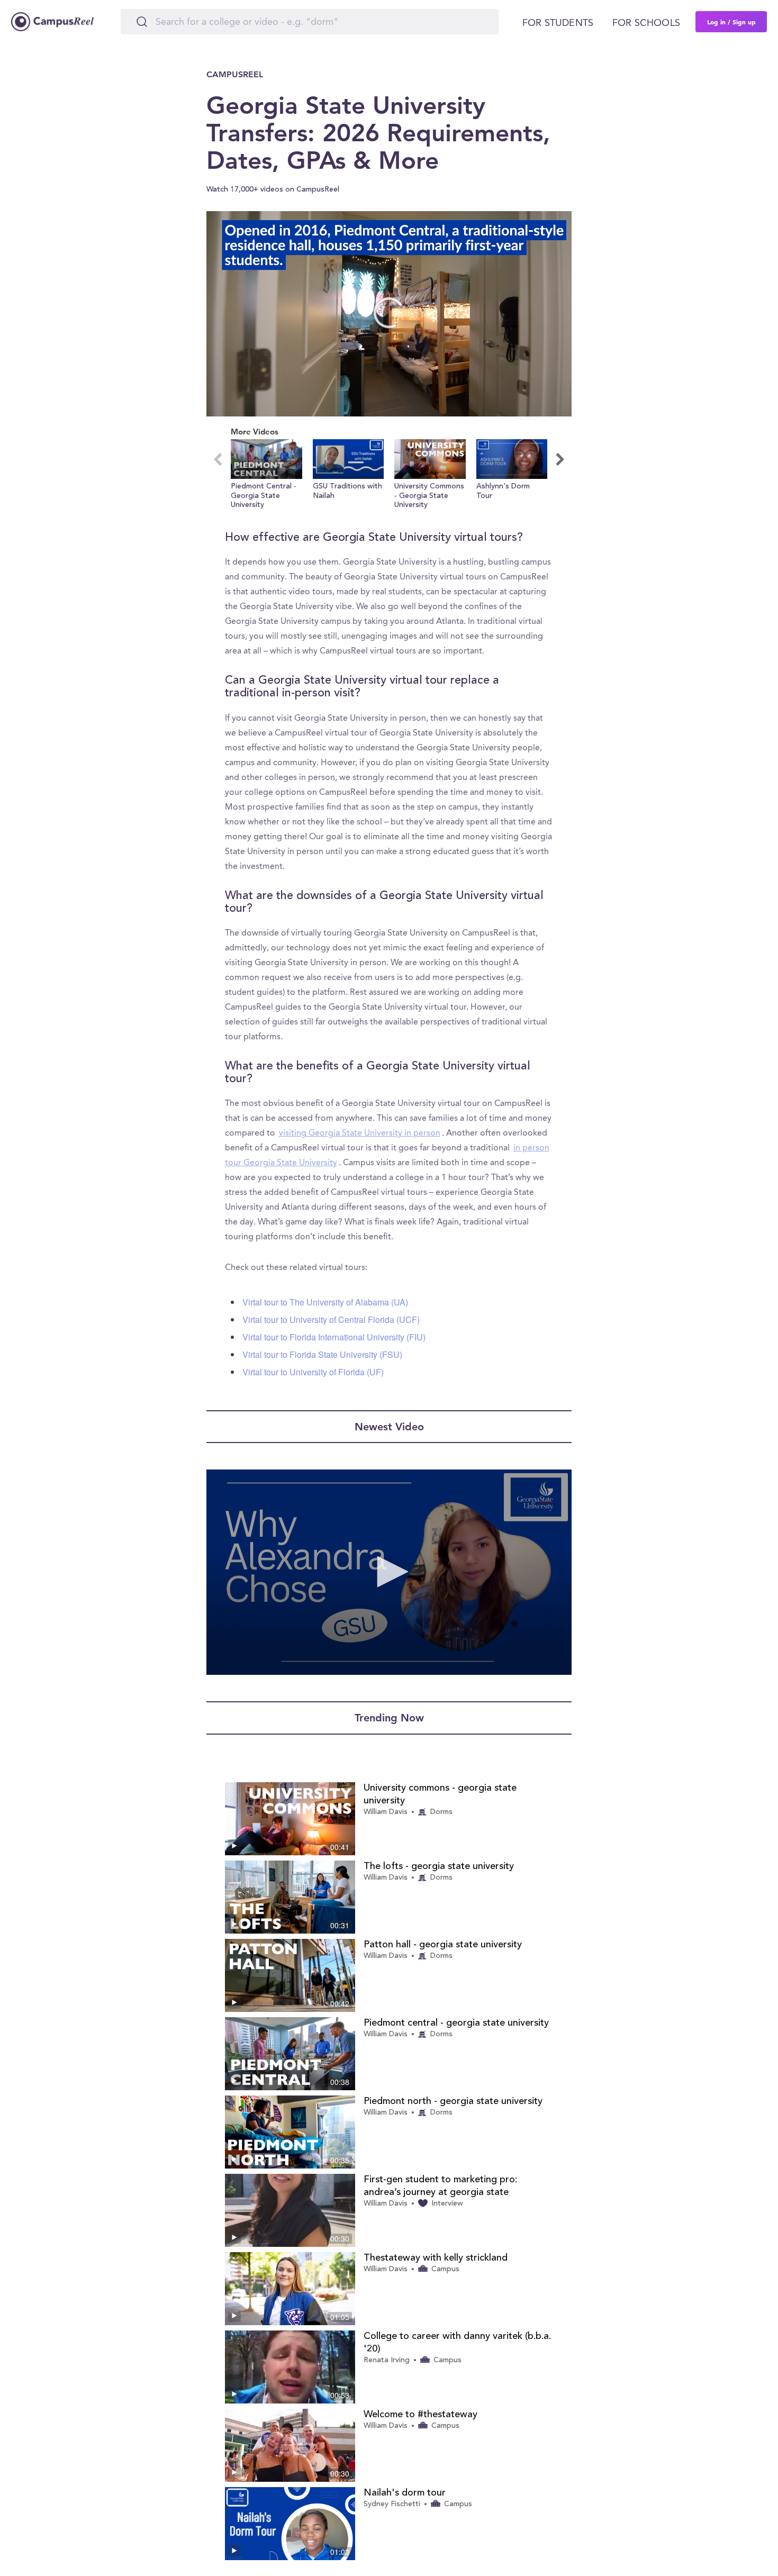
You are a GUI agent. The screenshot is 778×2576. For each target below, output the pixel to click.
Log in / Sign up (731, 22)
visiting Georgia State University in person (360, 1133)
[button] (266, 475)
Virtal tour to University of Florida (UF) (313, 1372)
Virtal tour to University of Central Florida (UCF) (331, 1319)
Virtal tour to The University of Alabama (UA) (325, 1302)
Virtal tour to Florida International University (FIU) (334, 1337)
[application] (389, 314)
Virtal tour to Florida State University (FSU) (322, 1354)
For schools (646, 23)
